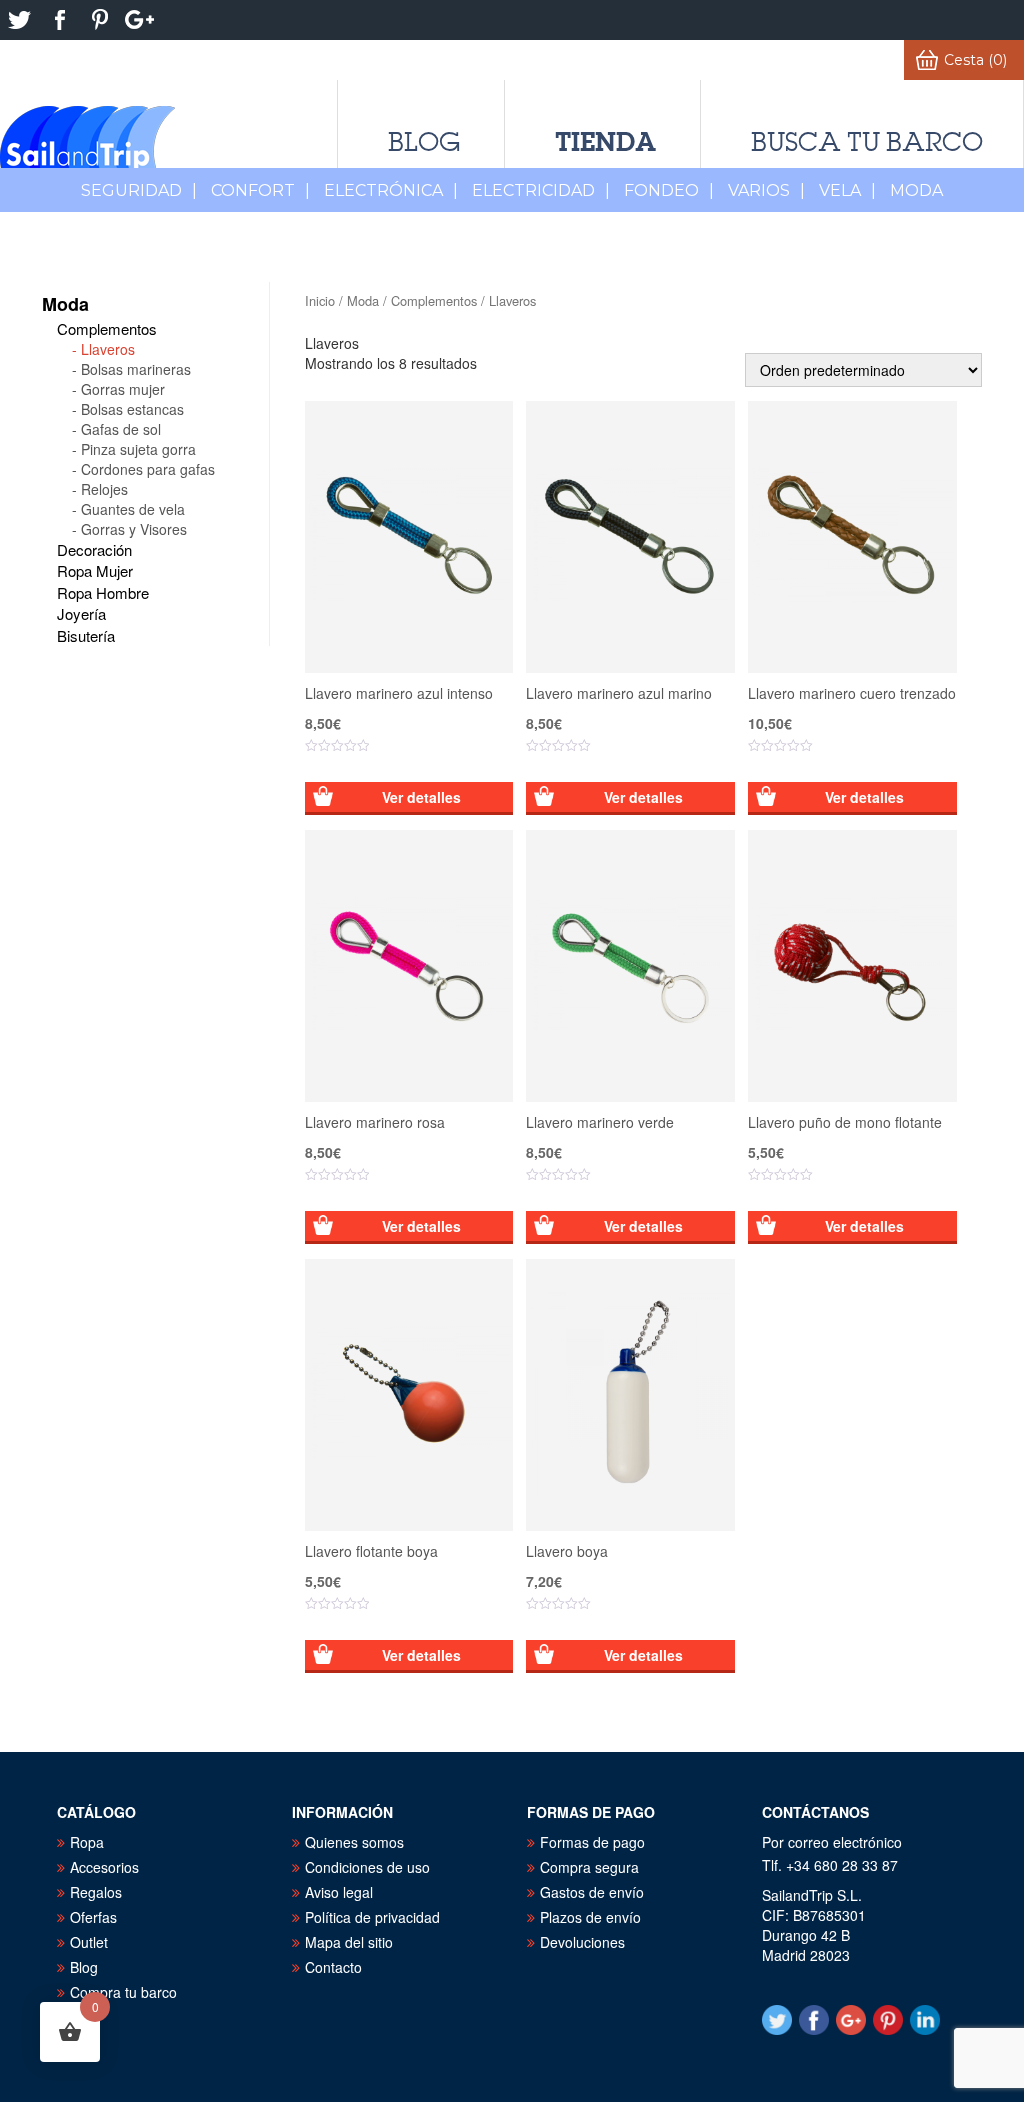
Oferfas (93, 1917)
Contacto (333, 1967)
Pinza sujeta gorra (138, 449)
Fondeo (669, 190)
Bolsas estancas (132, 409)
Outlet (89, 1942)
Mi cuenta (850, 60)
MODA (916, 190)
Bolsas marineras (136, 369)
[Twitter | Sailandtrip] (20, 20)
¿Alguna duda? (532, 60)
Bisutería (86, 635)
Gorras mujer (123, 389)
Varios (766, 190)
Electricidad (541, 190)
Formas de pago (592, 1842)
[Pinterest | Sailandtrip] (100, 20)
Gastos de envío (592, 1892)
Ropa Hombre (103, 592)
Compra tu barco (123, 1992)
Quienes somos (354, 1842)
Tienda (605, 141)
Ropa (87, 1842)
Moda (363, 300)
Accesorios (104, 1867)
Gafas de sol (121, 429)
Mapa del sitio (349, 1942)
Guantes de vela (133, 509)
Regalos (96, 1892)
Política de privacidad (372, 1917)
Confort (260, 190)
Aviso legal (339, 1892)
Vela (847, 190)
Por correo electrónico (832, 1842)
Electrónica (391, 190)
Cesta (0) (975, 60)
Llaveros (108, 349)
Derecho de (259, 60)
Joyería (81, 613)
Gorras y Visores (134, 529)
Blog (424, 142)
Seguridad (139, 190)
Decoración (94, 549)
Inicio (320, 300)
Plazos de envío (590, 1917)
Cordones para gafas (148, 469)
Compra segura (589, 1867)
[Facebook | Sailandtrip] (60, 20)
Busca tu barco (867, 142)
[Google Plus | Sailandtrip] (140, 20)
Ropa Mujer (95, 570)
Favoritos (736, 60)
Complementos (434, 300)
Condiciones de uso (367, 1867)
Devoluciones (582, 1942)
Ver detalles (421, 797)
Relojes (104, 489)
